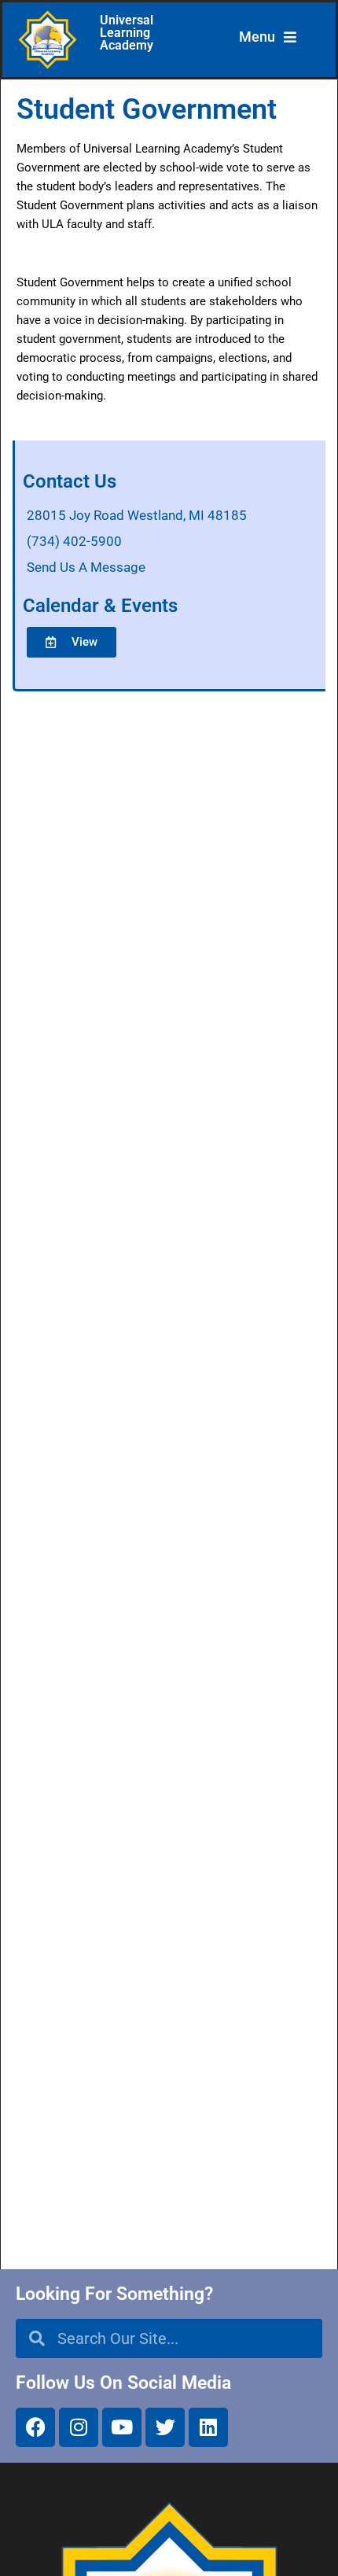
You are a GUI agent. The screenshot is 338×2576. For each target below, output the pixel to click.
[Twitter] (165, 2427)
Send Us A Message (86, 567)
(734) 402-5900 (74, 541)
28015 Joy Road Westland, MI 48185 (137, 515)
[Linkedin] (208, 2427)
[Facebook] (35, 2427)
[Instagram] (79, 2427)
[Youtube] (122, 2427)
